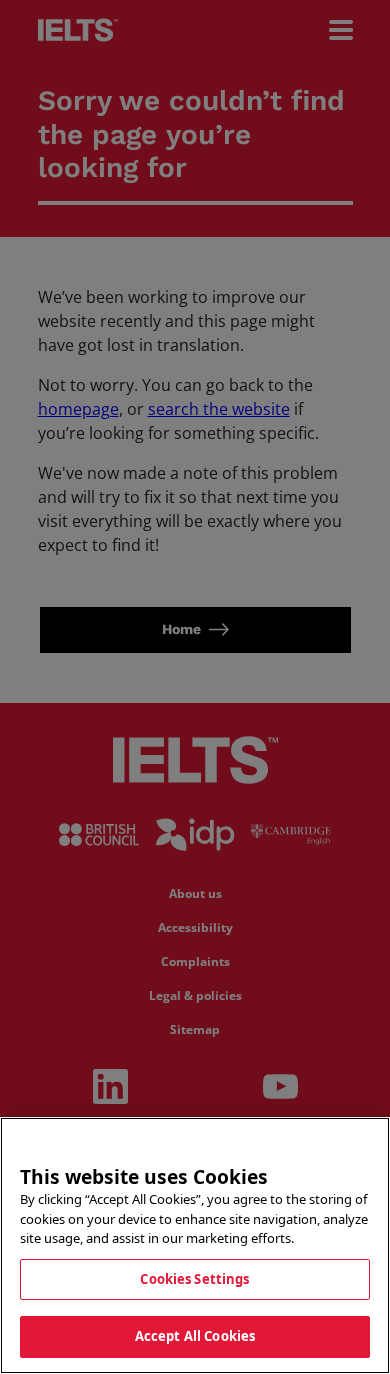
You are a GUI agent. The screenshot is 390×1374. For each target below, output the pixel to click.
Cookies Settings (194, 1279)
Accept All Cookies (195, 1336)
